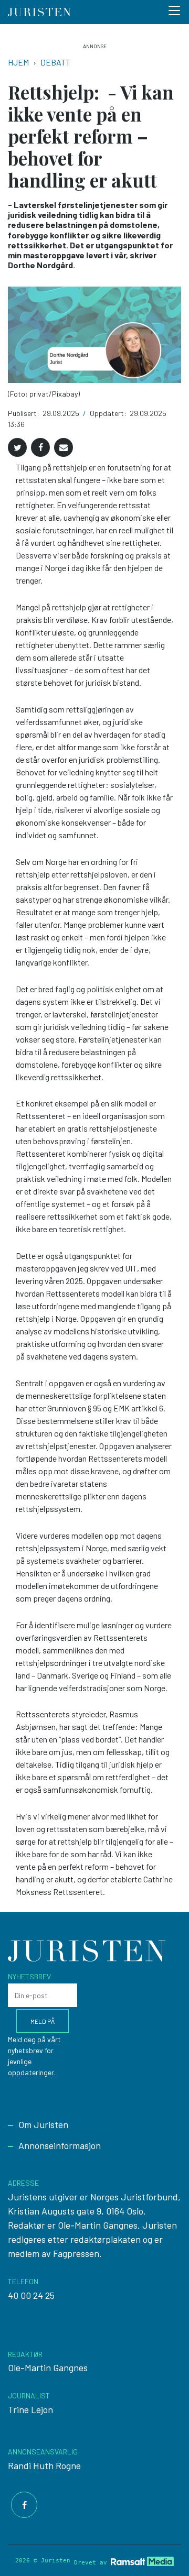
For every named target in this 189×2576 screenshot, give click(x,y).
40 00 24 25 (31, 2295)
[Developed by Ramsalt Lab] (142, 2561)
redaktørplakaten (106, 2239)
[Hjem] (39, 12)
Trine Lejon (30, 2409)
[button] (17, 447)
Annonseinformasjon (60, 2145)
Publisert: (24, 413)
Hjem (18, 62)
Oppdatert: (109, 413)
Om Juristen (43, 2124)
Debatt (55, 62)
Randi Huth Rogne (44, 2465)
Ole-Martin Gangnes (48, 2367)
